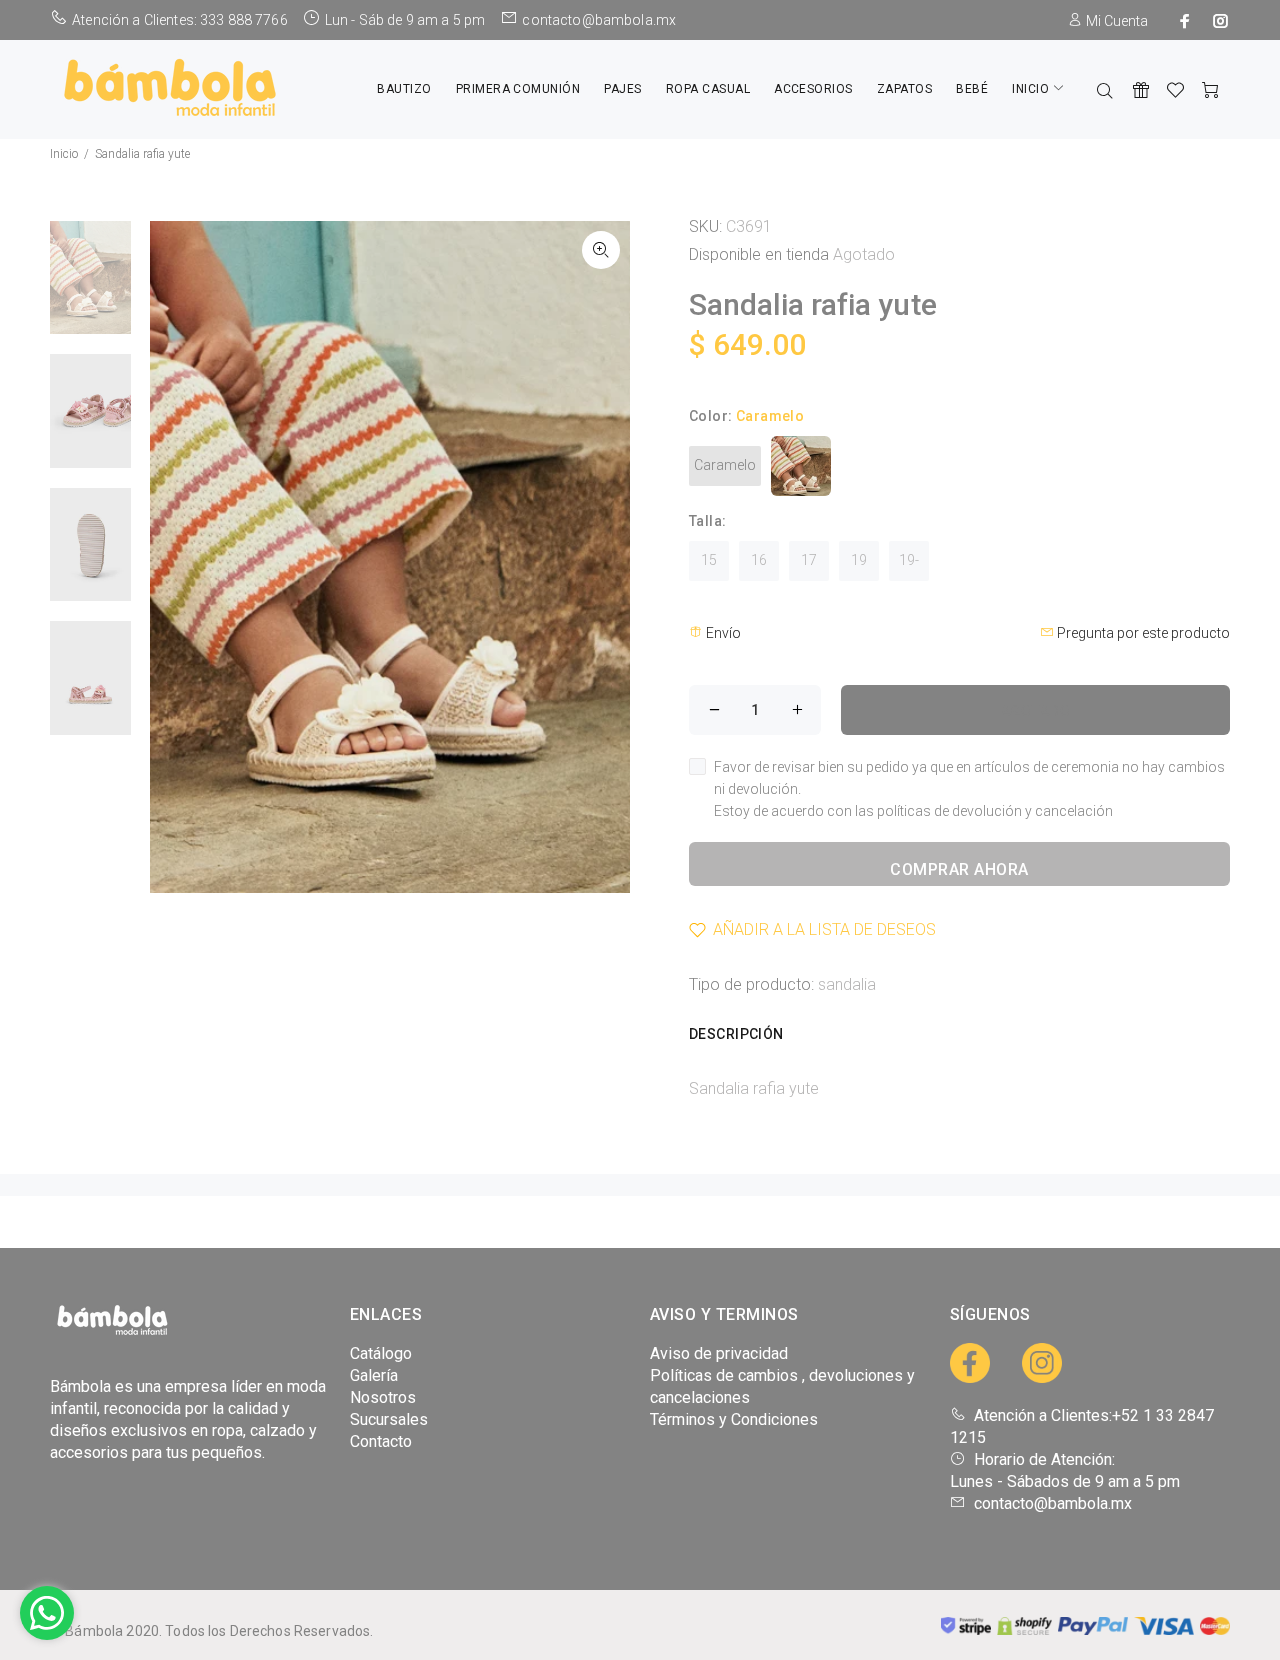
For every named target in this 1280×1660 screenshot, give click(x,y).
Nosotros (383, 1397)
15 (709, 560)
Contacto (381, 1441)
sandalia (847, 984)
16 (759, 560)
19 (859, 560)
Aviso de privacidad (719, 1353)
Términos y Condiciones (734, 1419)
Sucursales (389, 1419)
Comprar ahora (959, 869)
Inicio (64, 154)
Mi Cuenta (1115, 21)
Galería (374, 1375)
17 (809, 560)
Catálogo (381, 1353)
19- (909, 560)
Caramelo (725, 465)
